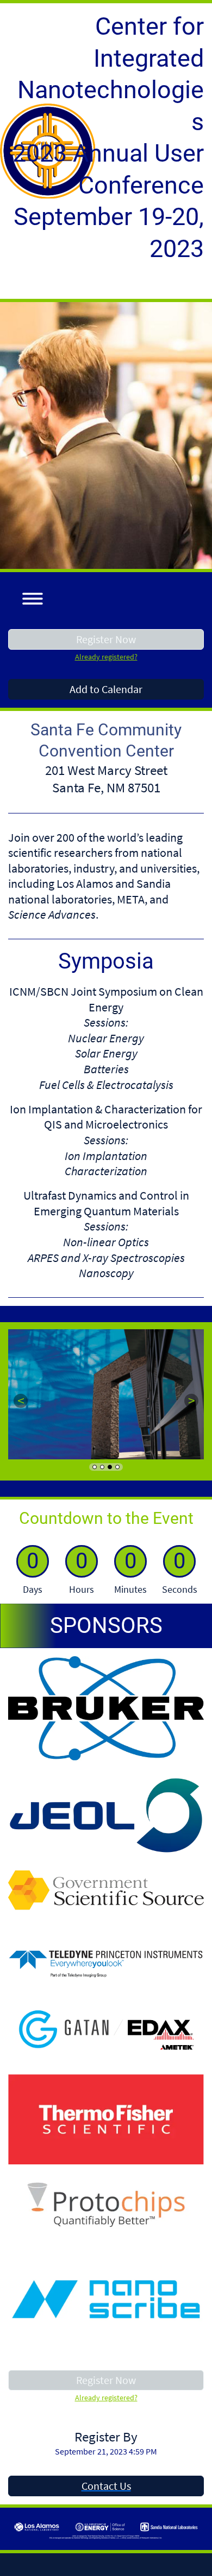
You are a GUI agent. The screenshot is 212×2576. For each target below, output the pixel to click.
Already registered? (106, 657)
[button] (29, 597)
